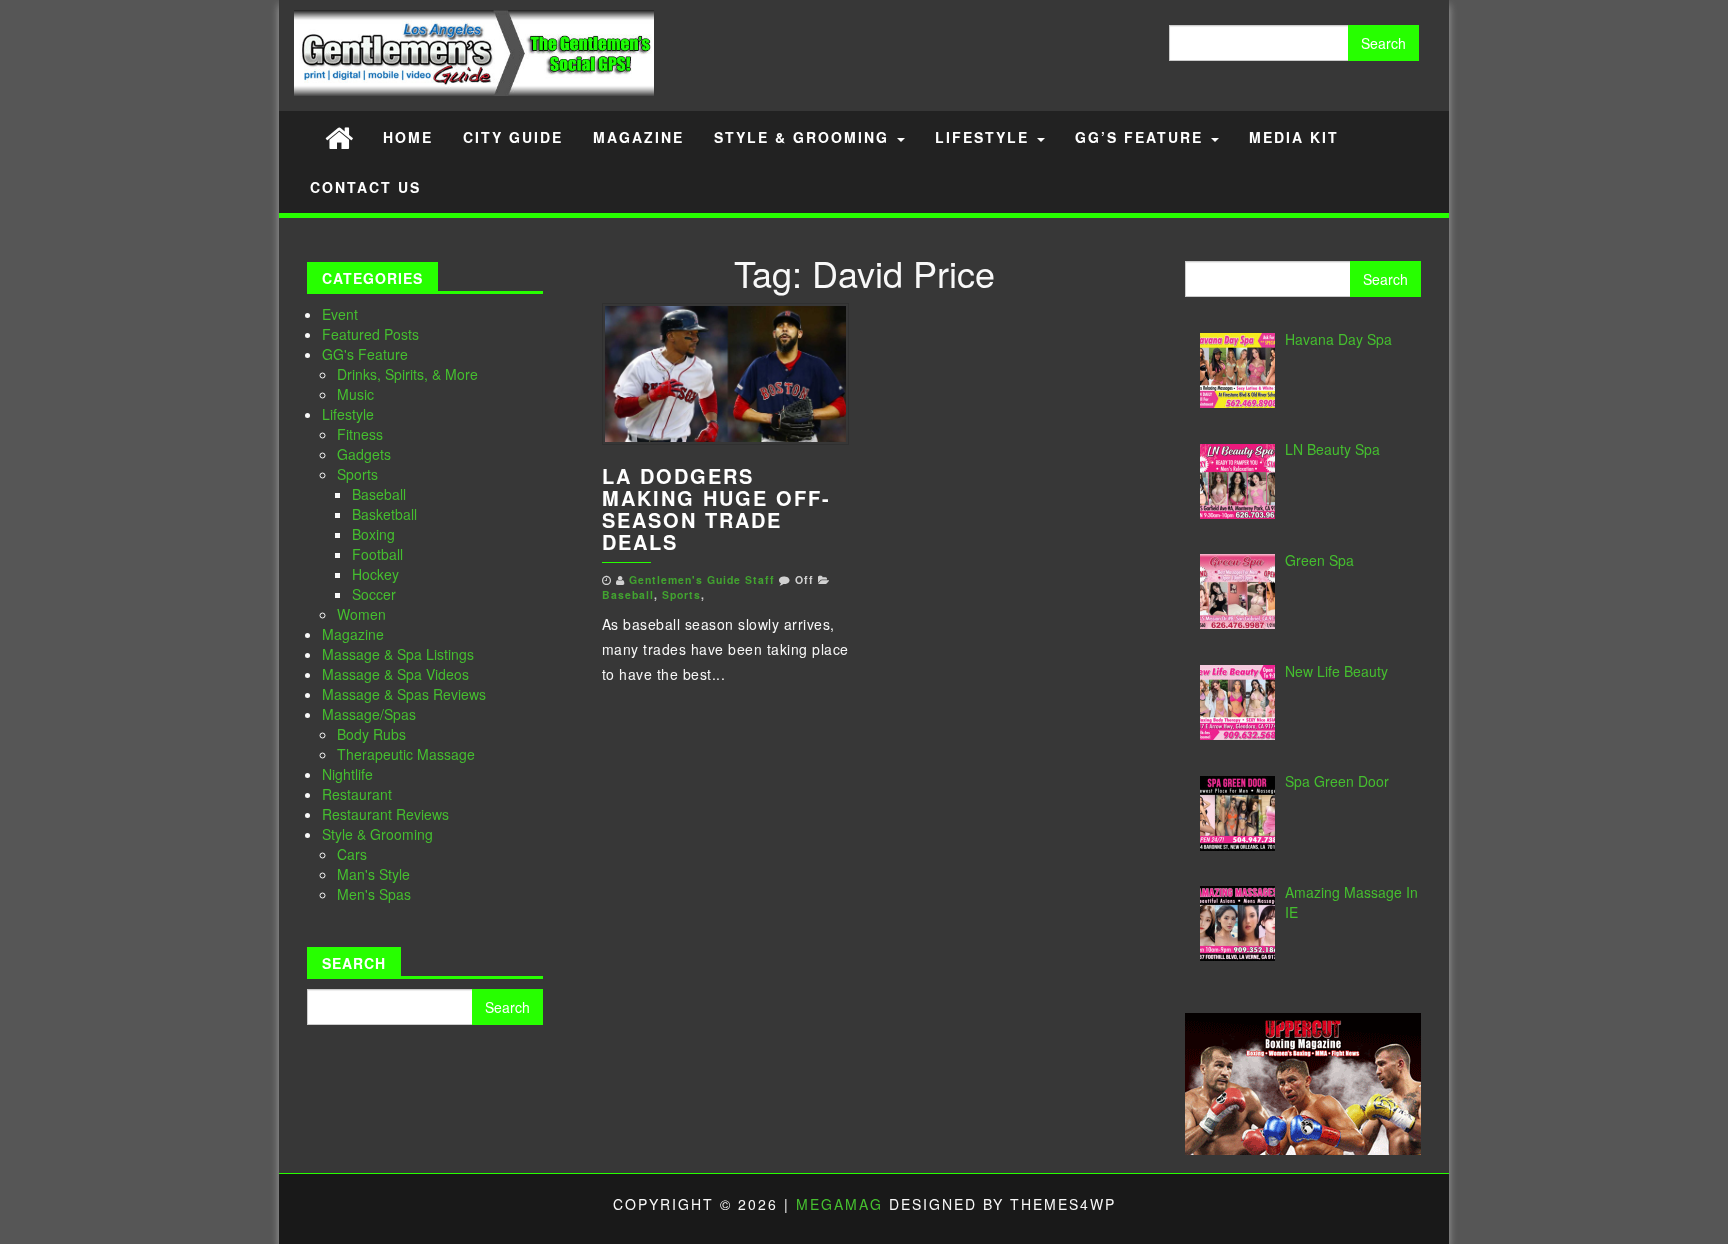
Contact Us (365, 187)
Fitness (360, 434)
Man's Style (373, 874)
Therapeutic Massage (406, 754)
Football (377, 554)
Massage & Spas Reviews (404, 694)
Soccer (374, 594)
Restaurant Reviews (385, 814)
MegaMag (839, 1204)
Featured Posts (370, 334)
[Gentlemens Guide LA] (339, 136)
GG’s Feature (1142, 137)
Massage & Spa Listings (398, 654)
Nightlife (347, 774)
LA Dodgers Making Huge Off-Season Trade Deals (716, 508)
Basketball (384, 514)
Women (361, 614)
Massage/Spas (369, 714)
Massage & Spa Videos (395, 674)
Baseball (379, 494)
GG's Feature (365, 354)
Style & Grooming (804, 137)
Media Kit (1294, 137)
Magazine (638, 137)
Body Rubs (371, 734)
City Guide (513, 137)
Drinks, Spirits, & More (407, 374)
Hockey (375, 574)
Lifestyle (985, 137)
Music (355, 394)
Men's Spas (374, 894)
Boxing (373, 534)
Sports (357, 474)
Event (340, 314)
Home (408, 137)
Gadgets (364, 454)
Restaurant (357, 794)
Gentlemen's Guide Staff (702, 579)
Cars (352, 854)
